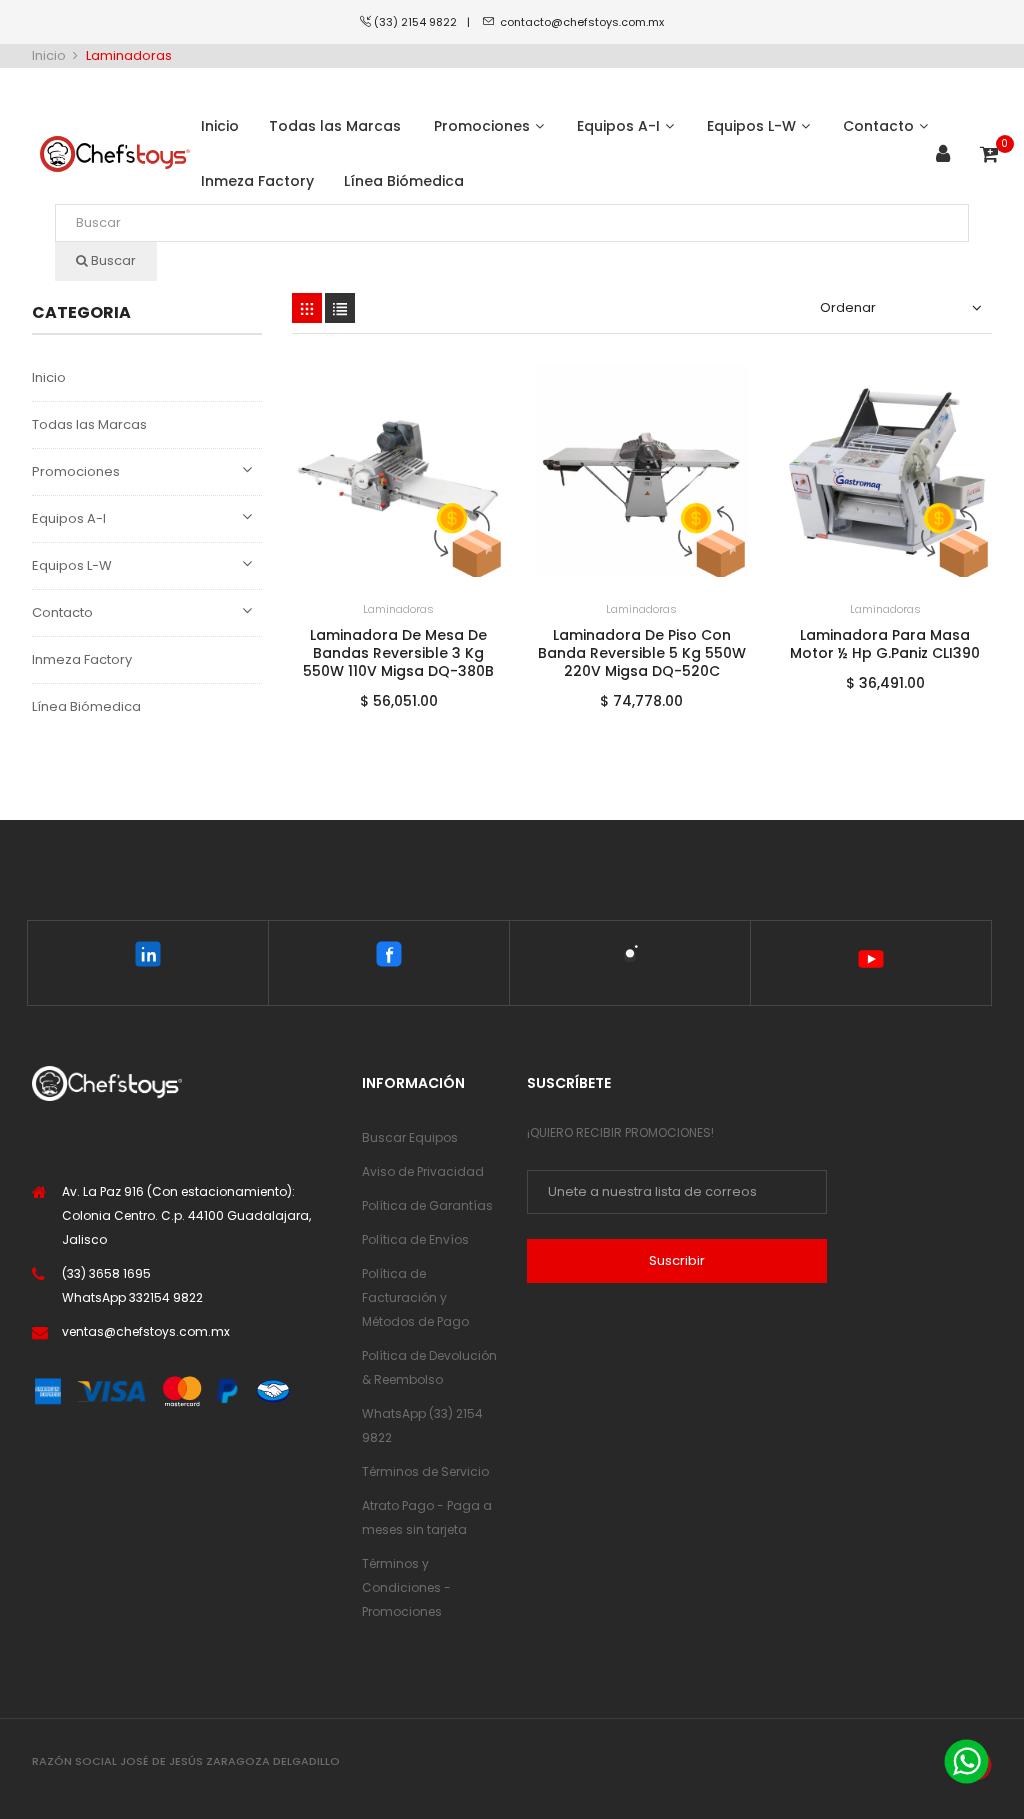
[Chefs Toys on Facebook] (389, 958)
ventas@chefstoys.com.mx (146, 1331)
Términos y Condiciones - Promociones (406, 1587)
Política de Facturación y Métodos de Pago (415, 1297)
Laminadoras (398, 609)
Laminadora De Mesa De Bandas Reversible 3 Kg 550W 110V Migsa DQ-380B (398, 653)
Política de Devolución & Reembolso (429, 1367)
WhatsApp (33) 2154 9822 (422, 1425)
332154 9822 (166, 1297)
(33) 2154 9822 (420, 22)
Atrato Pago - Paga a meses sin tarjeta (427, 1517)
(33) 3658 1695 (106, 1273)
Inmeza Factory (82, 659)
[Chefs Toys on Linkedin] (148, 958)
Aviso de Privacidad (423, 1171)
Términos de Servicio (425, 1471)
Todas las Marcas (89, 424)
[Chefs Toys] (115, 154)
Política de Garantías (427, 1205)
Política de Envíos (415, 1239)
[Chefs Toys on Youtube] (871, 963)
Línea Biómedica (86, 706)
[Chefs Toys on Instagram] (630, 958)
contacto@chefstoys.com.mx (582, 22)
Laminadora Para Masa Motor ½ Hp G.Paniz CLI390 (885, 644)
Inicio (49, 377)
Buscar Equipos (410, 1137)
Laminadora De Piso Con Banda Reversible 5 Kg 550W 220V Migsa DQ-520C (642, 653)
